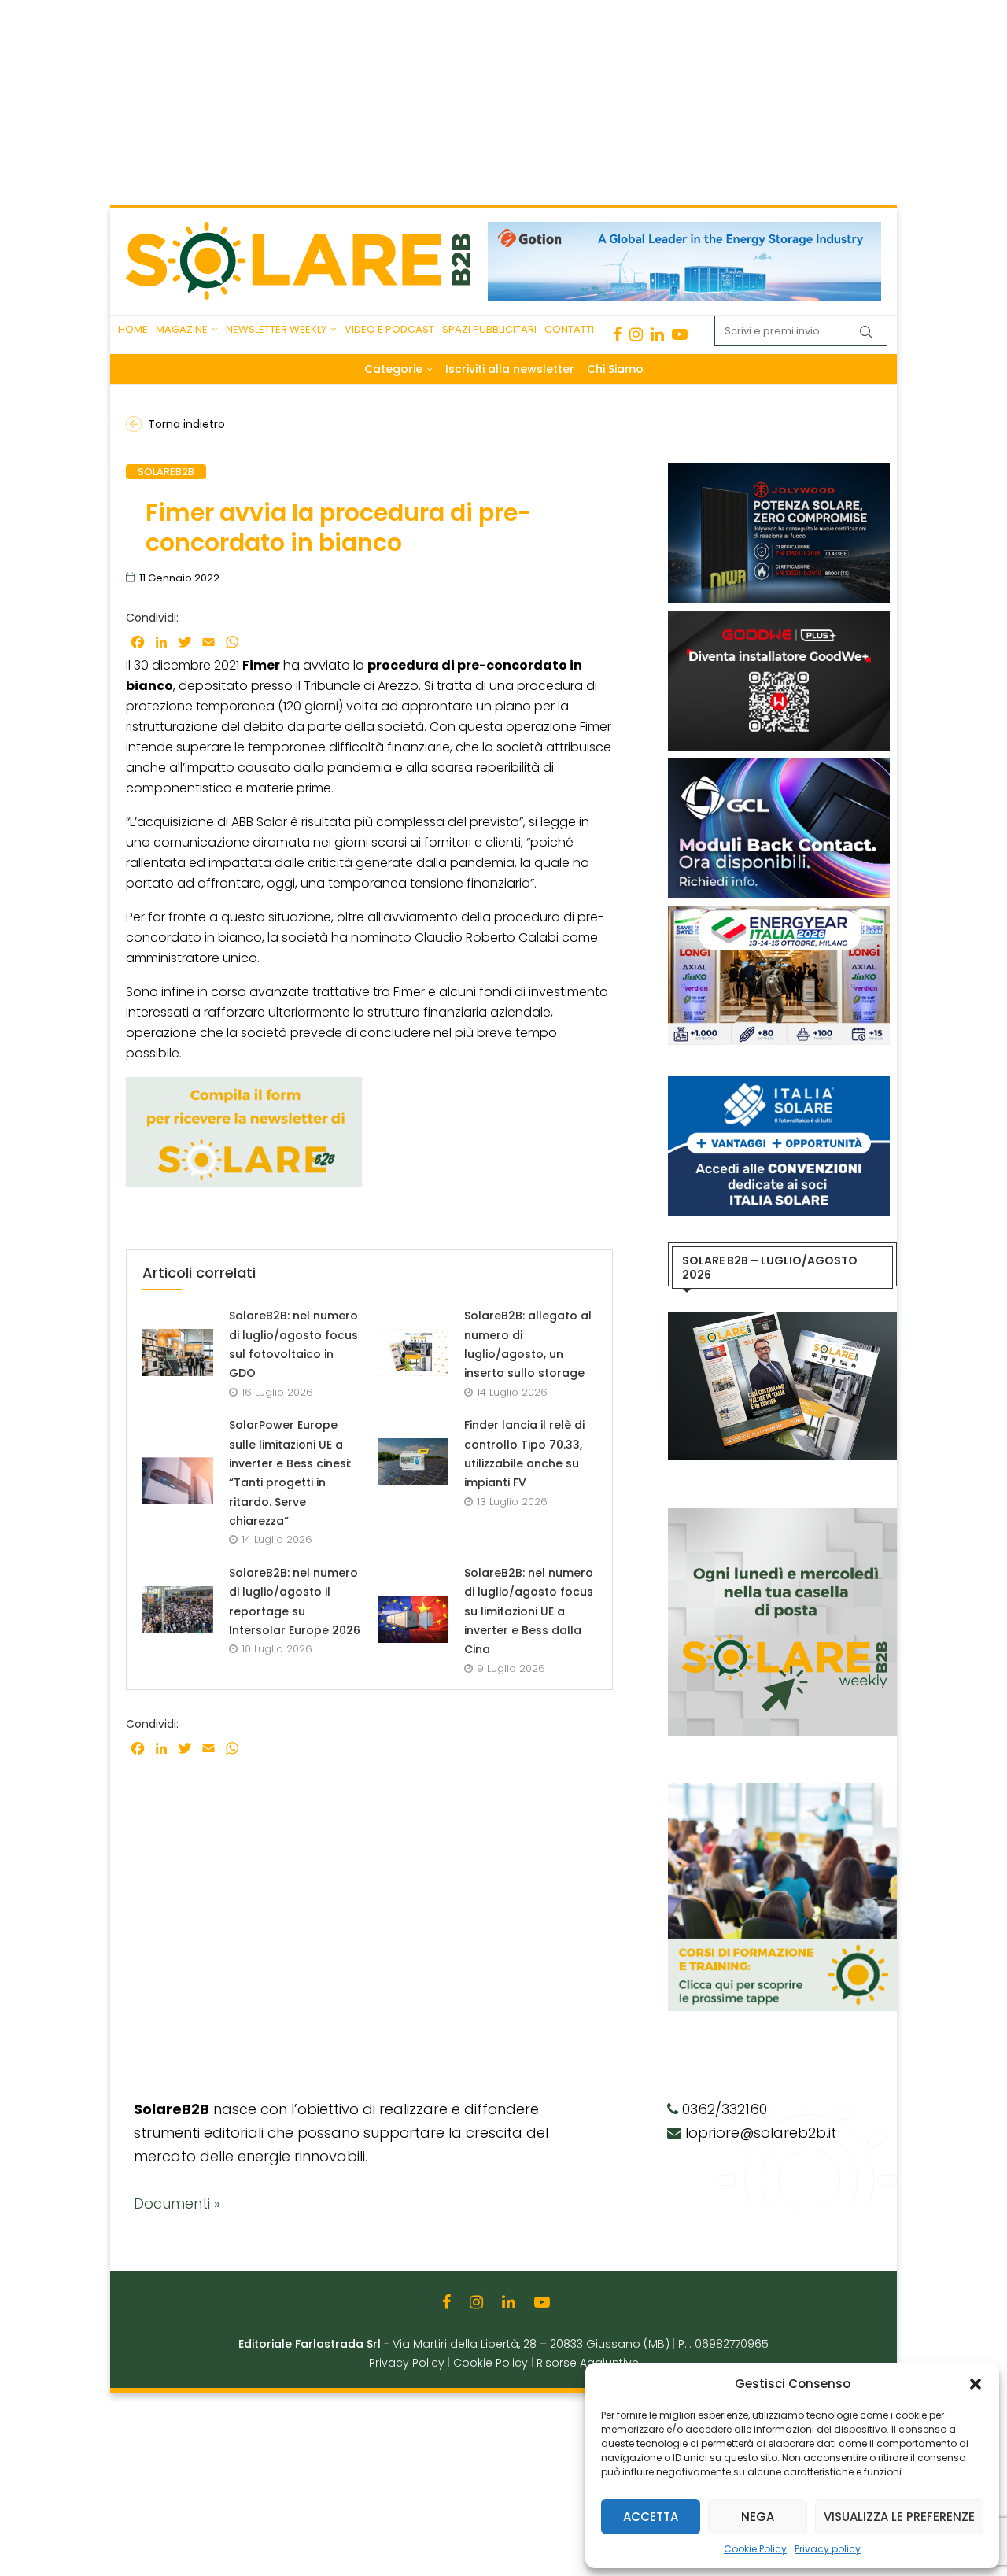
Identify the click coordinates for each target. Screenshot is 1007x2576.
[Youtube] (680, 334)
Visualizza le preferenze (899, 2517)
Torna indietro (186, 424)
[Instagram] (636, 334)
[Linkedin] (657, 334)
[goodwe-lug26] (779, 618)
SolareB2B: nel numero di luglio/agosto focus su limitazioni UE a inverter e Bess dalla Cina (529, 1611)
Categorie (393, 369)
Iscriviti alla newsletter (510, 369)
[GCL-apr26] (779, 766)
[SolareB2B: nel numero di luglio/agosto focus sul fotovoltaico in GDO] (178, 1353)
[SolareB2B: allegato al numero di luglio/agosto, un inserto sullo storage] (413, 1353)
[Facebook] (617, 334)
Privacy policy (828, 2549)
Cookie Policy (755, 2549)
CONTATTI (569, 329)
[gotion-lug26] (684, 230)
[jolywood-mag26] (779, 471)
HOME (133, 329)
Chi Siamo (615, 369)
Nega (758, 2517)
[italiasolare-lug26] (779, 1084)
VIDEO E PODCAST (389, 329)
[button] (976, 2384)
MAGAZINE (182, 329)
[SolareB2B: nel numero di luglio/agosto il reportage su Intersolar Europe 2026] (178, 1610)
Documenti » (177, 2203)
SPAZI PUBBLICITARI (489, 329)
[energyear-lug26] (779, 913)
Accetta (651, 2517)
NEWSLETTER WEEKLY (276, 329)
